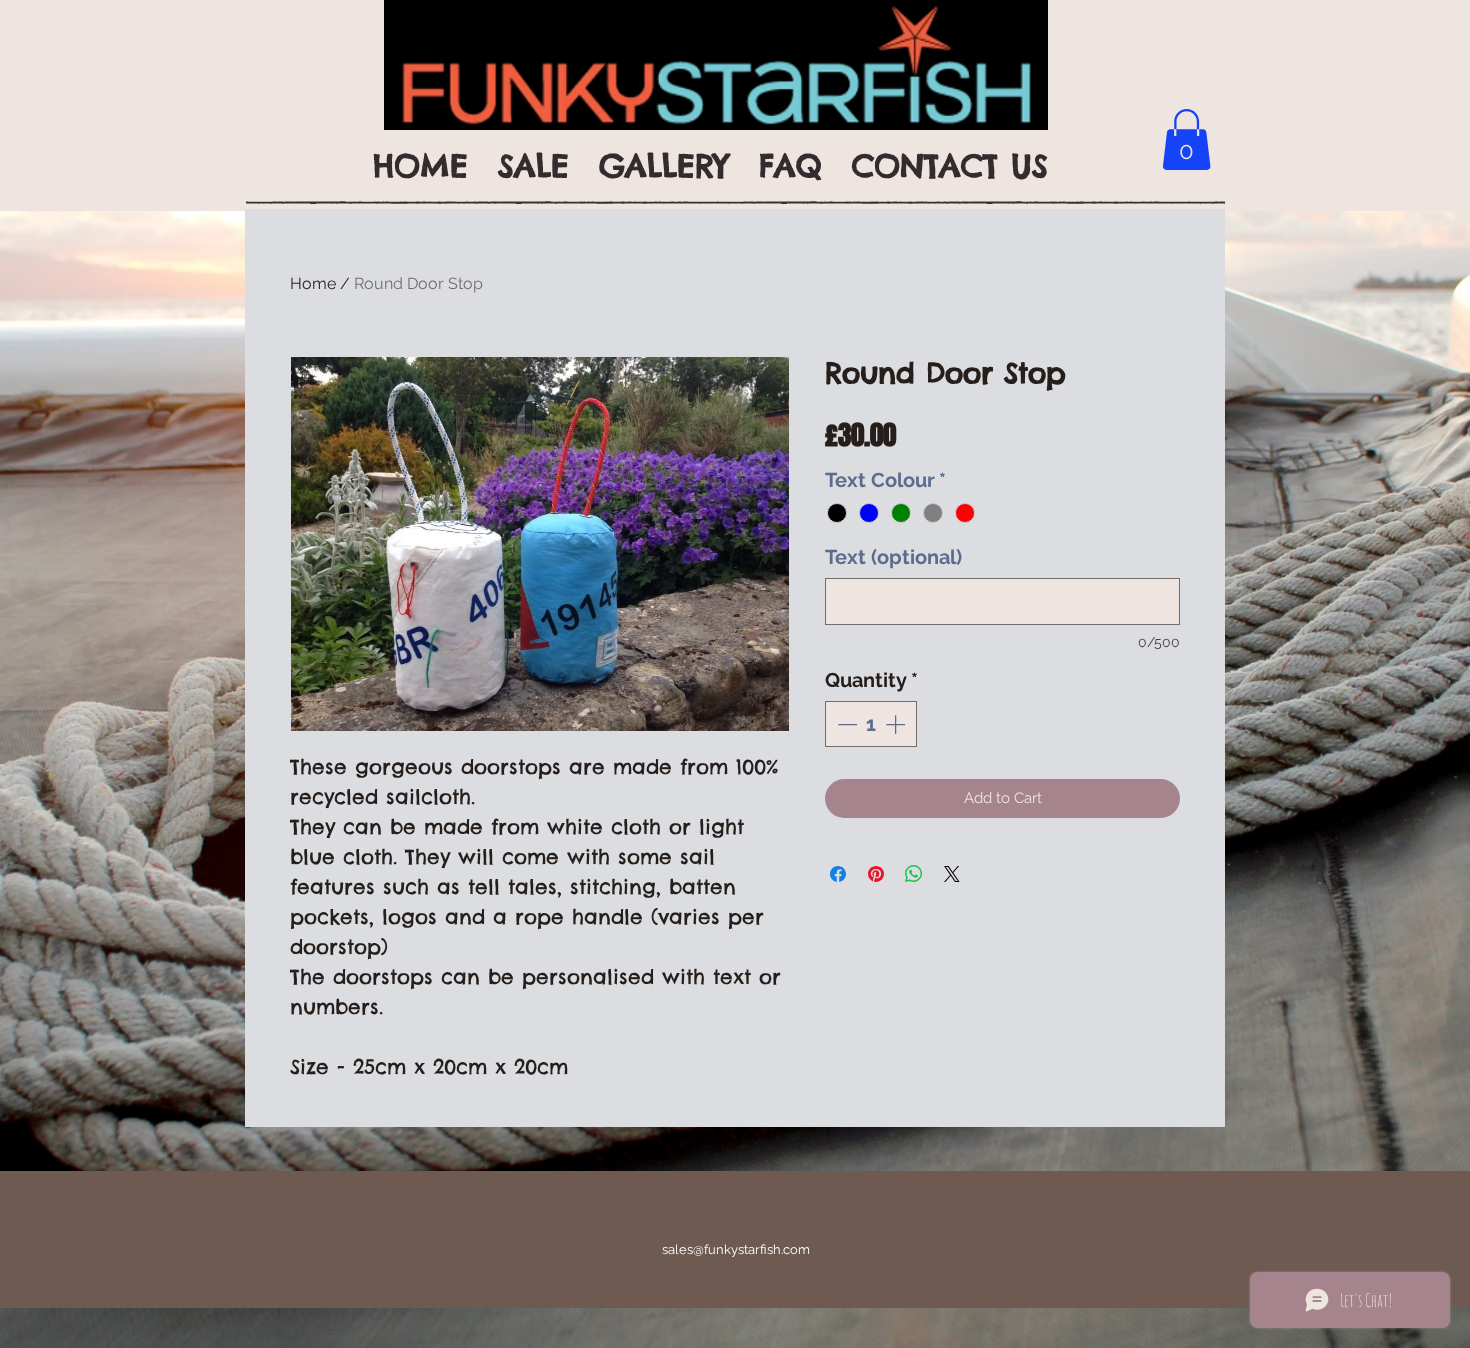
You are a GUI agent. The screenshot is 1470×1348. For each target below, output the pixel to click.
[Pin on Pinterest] (876, 874)
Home (313, 283)
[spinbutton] (871, 724)
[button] (1186, 139)
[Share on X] (952, 874)
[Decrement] (845, 724)
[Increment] (897, 724)
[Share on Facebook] (838, 874)
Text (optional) (893, 557)
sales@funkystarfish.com (736, 1249)
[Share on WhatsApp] (914, 874)
